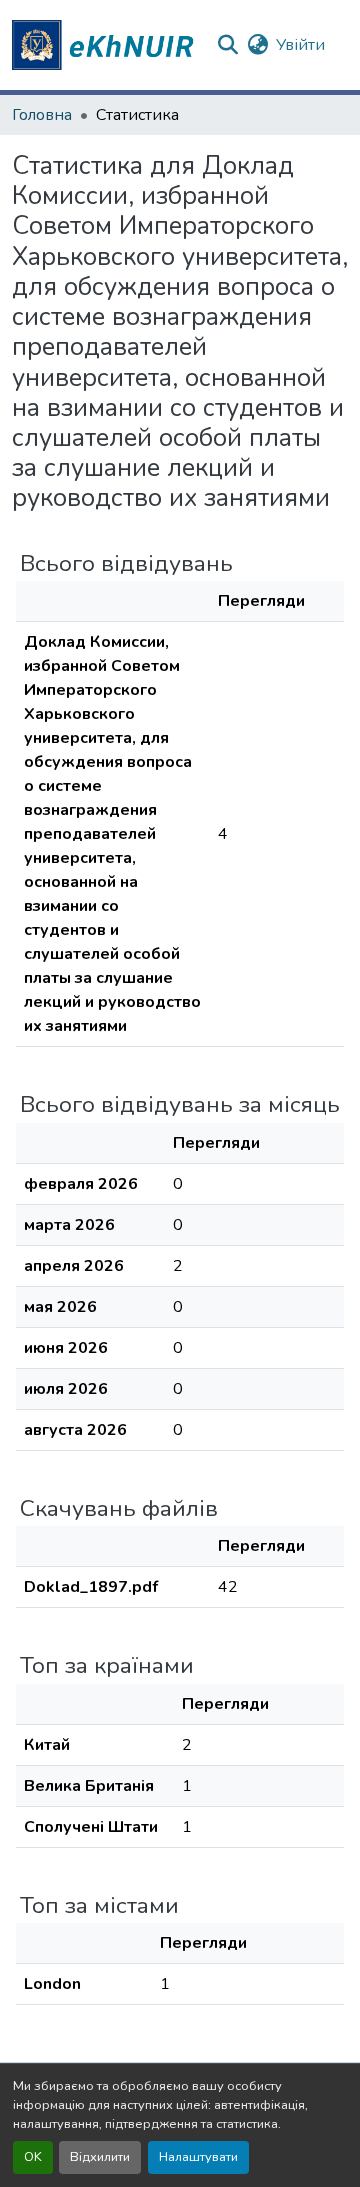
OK (33, 2157)
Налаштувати (198, 2157)
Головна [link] (42, 115)
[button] (106, 45)
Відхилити (100, 2157)
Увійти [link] (300, 45)
